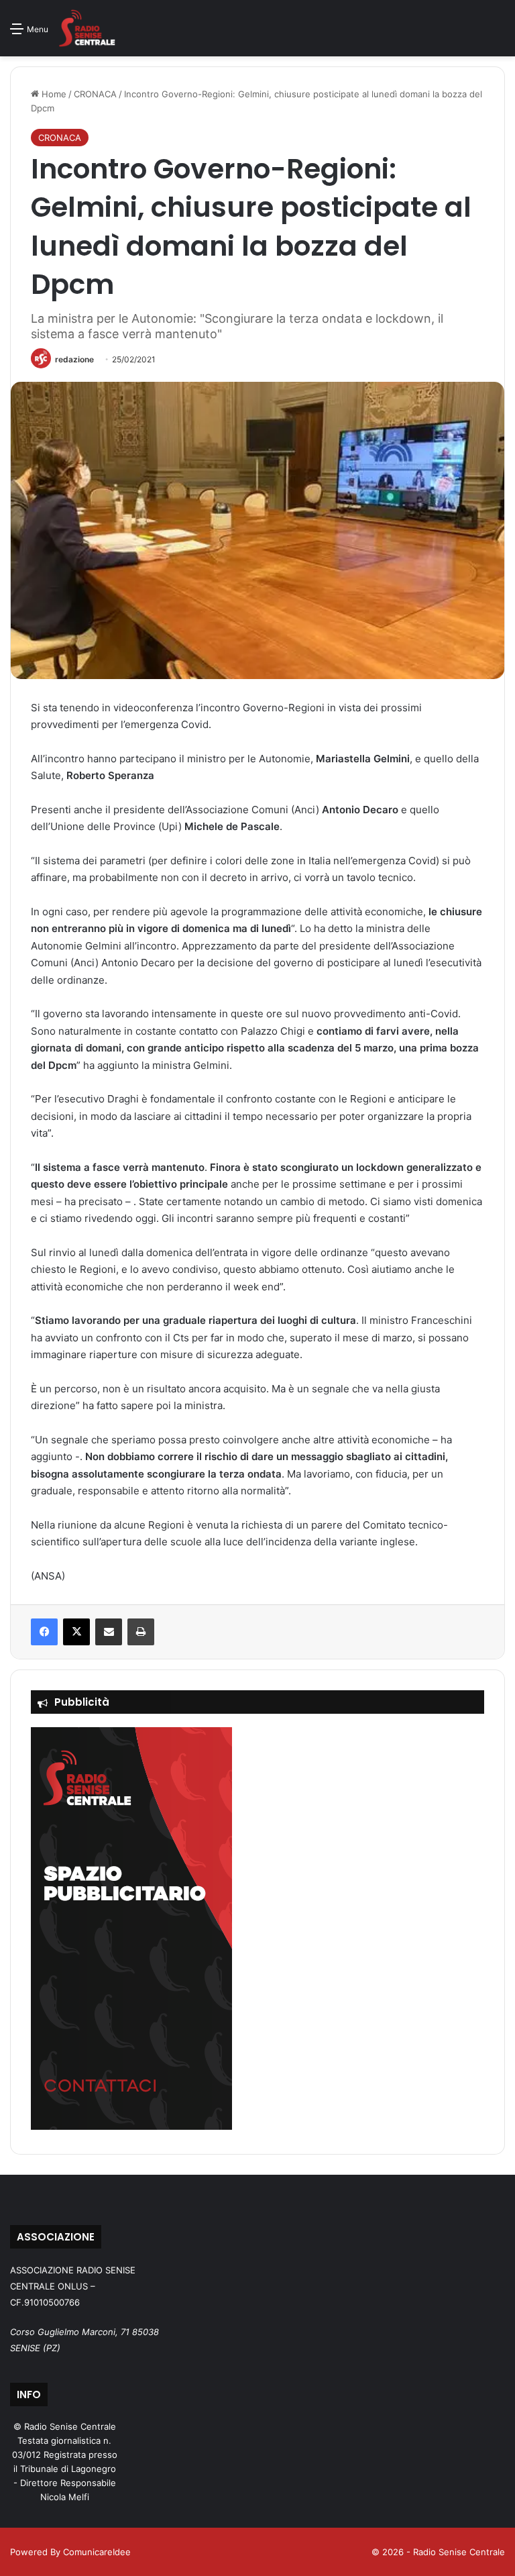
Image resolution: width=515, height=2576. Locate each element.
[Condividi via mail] (109, 1632)
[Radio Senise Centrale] (87, 28)
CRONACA (95, 94)
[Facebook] (44, 1632)
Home (53, 94)
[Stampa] (141, 1632)
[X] (76, 1632)
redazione (74, 359)
